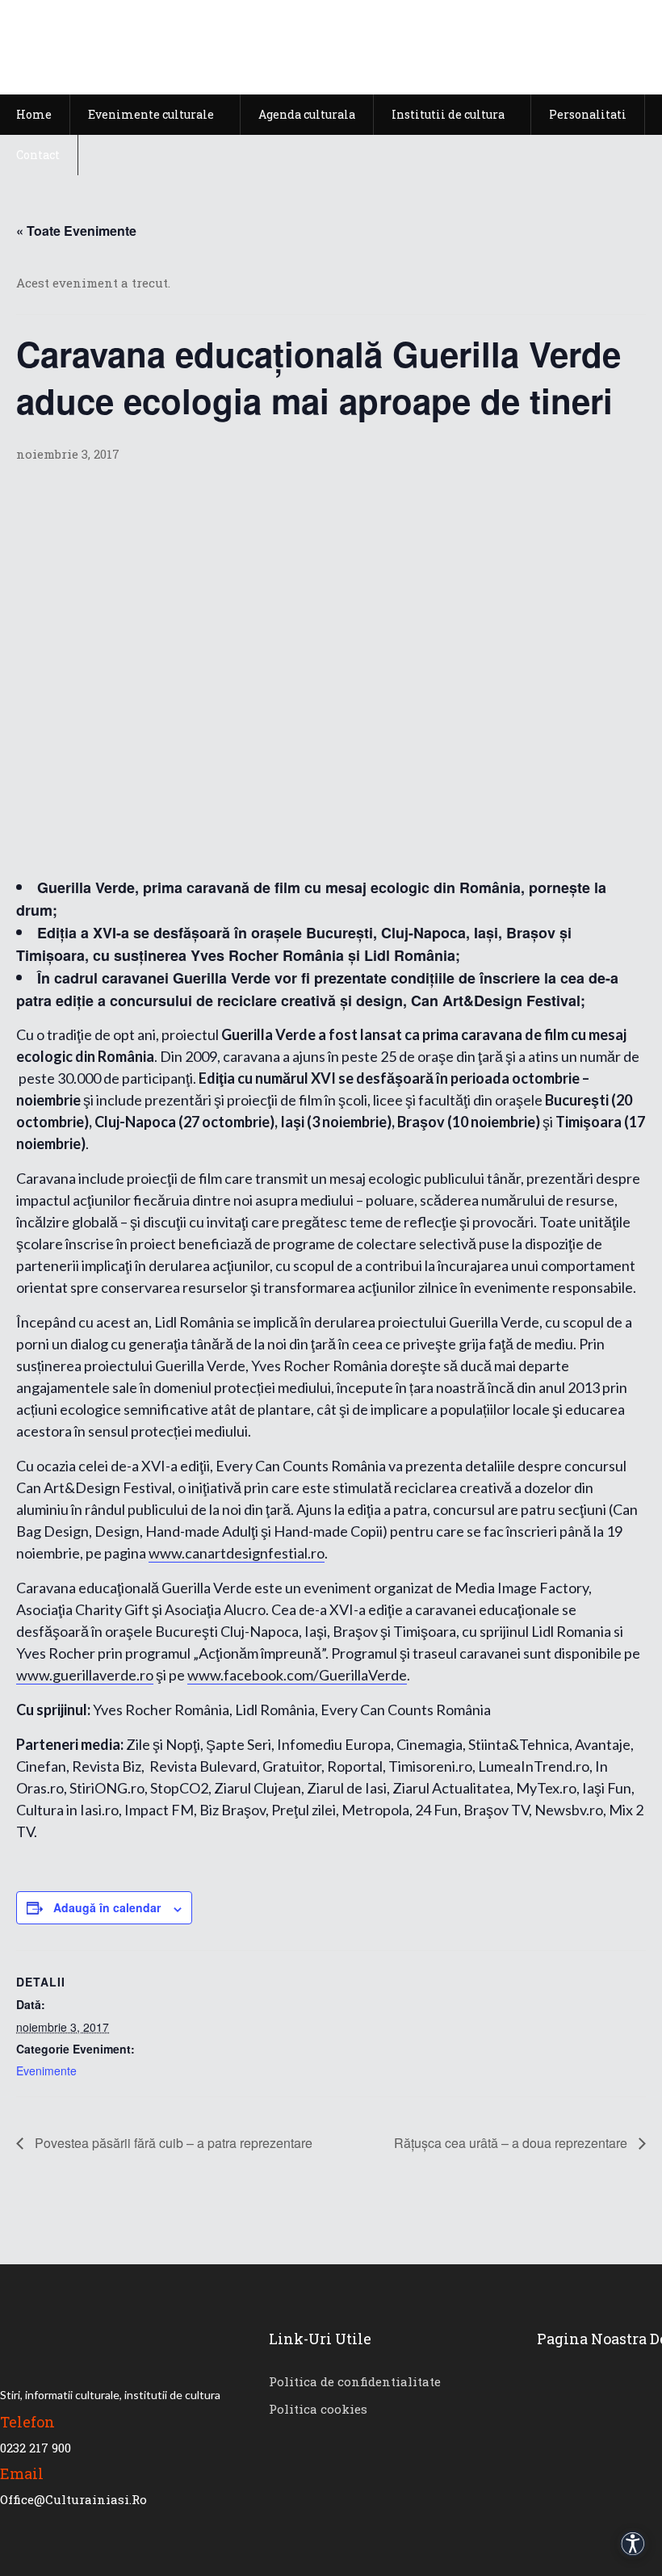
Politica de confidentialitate (355, 2381)
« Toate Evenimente (76, 231)
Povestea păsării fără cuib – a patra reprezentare (172, 2143)
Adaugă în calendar (107, 1907)
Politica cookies (318, 2409)
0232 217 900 (36, 2448)
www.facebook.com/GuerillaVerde (297, 1675)
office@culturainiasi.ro (73, 2499)
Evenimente (46, 2070)
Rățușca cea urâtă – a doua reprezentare (512, 2143)
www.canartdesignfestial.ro (237, 1553)
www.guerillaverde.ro (85, 1675)
